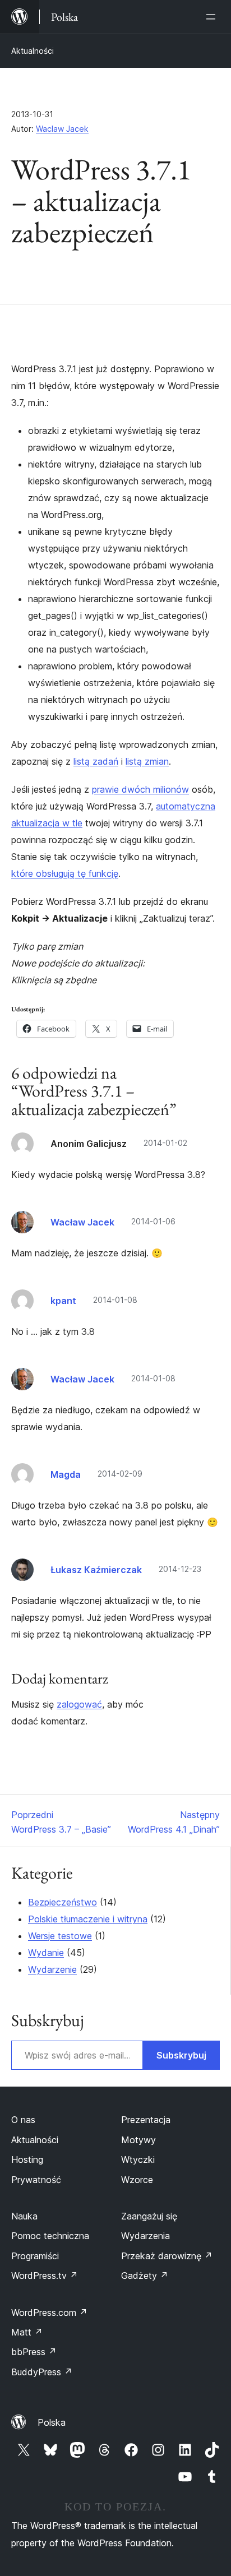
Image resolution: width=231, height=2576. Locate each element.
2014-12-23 (180, 1569)
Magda (66, 1474)
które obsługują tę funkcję (65, 873)
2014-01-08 (115, 1300)
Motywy (138, 2140)
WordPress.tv (45, 2276)
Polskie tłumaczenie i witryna (88, 1919)
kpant (63, 1301)
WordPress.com (49, 2313)
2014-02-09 (120, 1474)
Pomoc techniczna (50, 2236)
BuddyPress (42, 2372)
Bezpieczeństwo (63, 1902)
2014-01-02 (165, 1143)
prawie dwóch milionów (140, 789)
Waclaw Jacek (62, 129)
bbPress (34, 2352)
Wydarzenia (145, 2236)
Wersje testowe (60, 1936)
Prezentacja (146, 2120)
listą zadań (96, 761)
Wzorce (137, 2180)
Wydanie (46, 1953)
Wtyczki (138, 2159)
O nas (23, 2120)
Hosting (27, 2159)
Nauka (24, 2216)
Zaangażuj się (149, 2216)
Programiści (35, 2256)
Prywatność (36, 2180)
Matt (27, 2332)
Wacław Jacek (82, 1222)
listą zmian (147, 761)
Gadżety (145, 2276)
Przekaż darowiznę (167, 2256)
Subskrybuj (181, 2055)
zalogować (79, 1704)
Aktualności (33, 51)
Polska (52, 2422)
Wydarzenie (52, 1969)
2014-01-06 (153, 1221)
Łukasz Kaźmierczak (96, 1570)
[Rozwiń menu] (213, 17)
